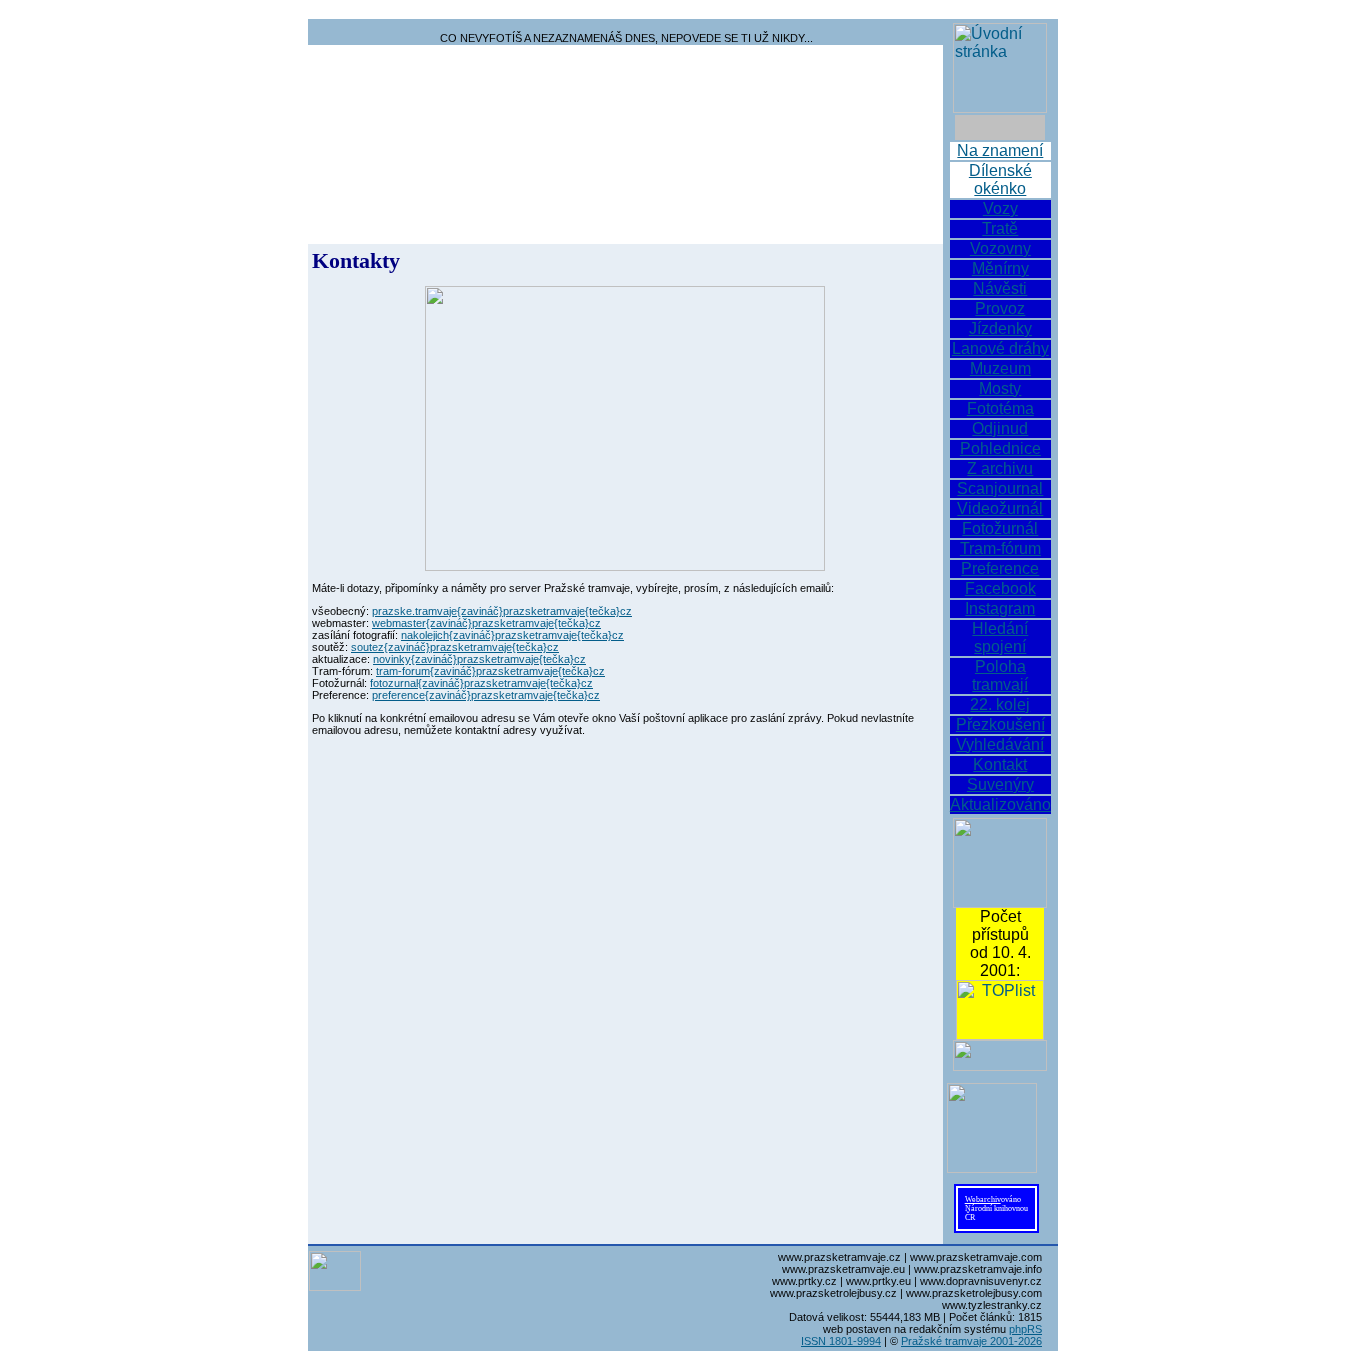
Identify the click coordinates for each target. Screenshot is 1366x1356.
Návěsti (1000, 288)
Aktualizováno (1000, 804)
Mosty (1000, 388)
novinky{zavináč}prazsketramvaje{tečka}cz (479, 659)
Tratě (1000, 228)
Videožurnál (1000, 508)
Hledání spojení (1000, 637)
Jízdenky (1000, 328)
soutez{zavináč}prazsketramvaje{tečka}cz (455, 647)
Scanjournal (1000, 488)
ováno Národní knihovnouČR (996, 1208)
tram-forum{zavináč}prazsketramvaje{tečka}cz (490, 671)
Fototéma (1000, 408)
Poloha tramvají (1000, 675)
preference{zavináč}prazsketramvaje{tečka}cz (486, 695)
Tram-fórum (1000, 548)
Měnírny (1000, 268)
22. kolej (1000, 704)
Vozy (1000, 208)
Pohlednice (1000, 448)
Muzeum (1000, 368)
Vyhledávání (1000, 744)
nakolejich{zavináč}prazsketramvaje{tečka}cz (512, 635)
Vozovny (1000, 248)
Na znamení (1000, 150)
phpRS (1025, 1329)
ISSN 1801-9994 (841, 1341)
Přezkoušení (1000, 724)
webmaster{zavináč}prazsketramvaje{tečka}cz (486, 623)
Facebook (1000, 588)
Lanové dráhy (1000, 348)
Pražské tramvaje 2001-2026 (971, 1341)
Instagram (1000, 608)
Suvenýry (1000, 784)
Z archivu (1000, 468)
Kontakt (1000, 764)
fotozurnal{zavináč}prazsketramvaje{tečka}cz (481, 683)
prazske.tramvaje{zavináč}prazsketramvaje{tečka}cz (502, 611)
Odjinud (1000, 428)
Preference (1000, 568)
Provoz (1000, 308)
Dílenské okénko (1000, 179)
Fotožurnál (1000, 528)
